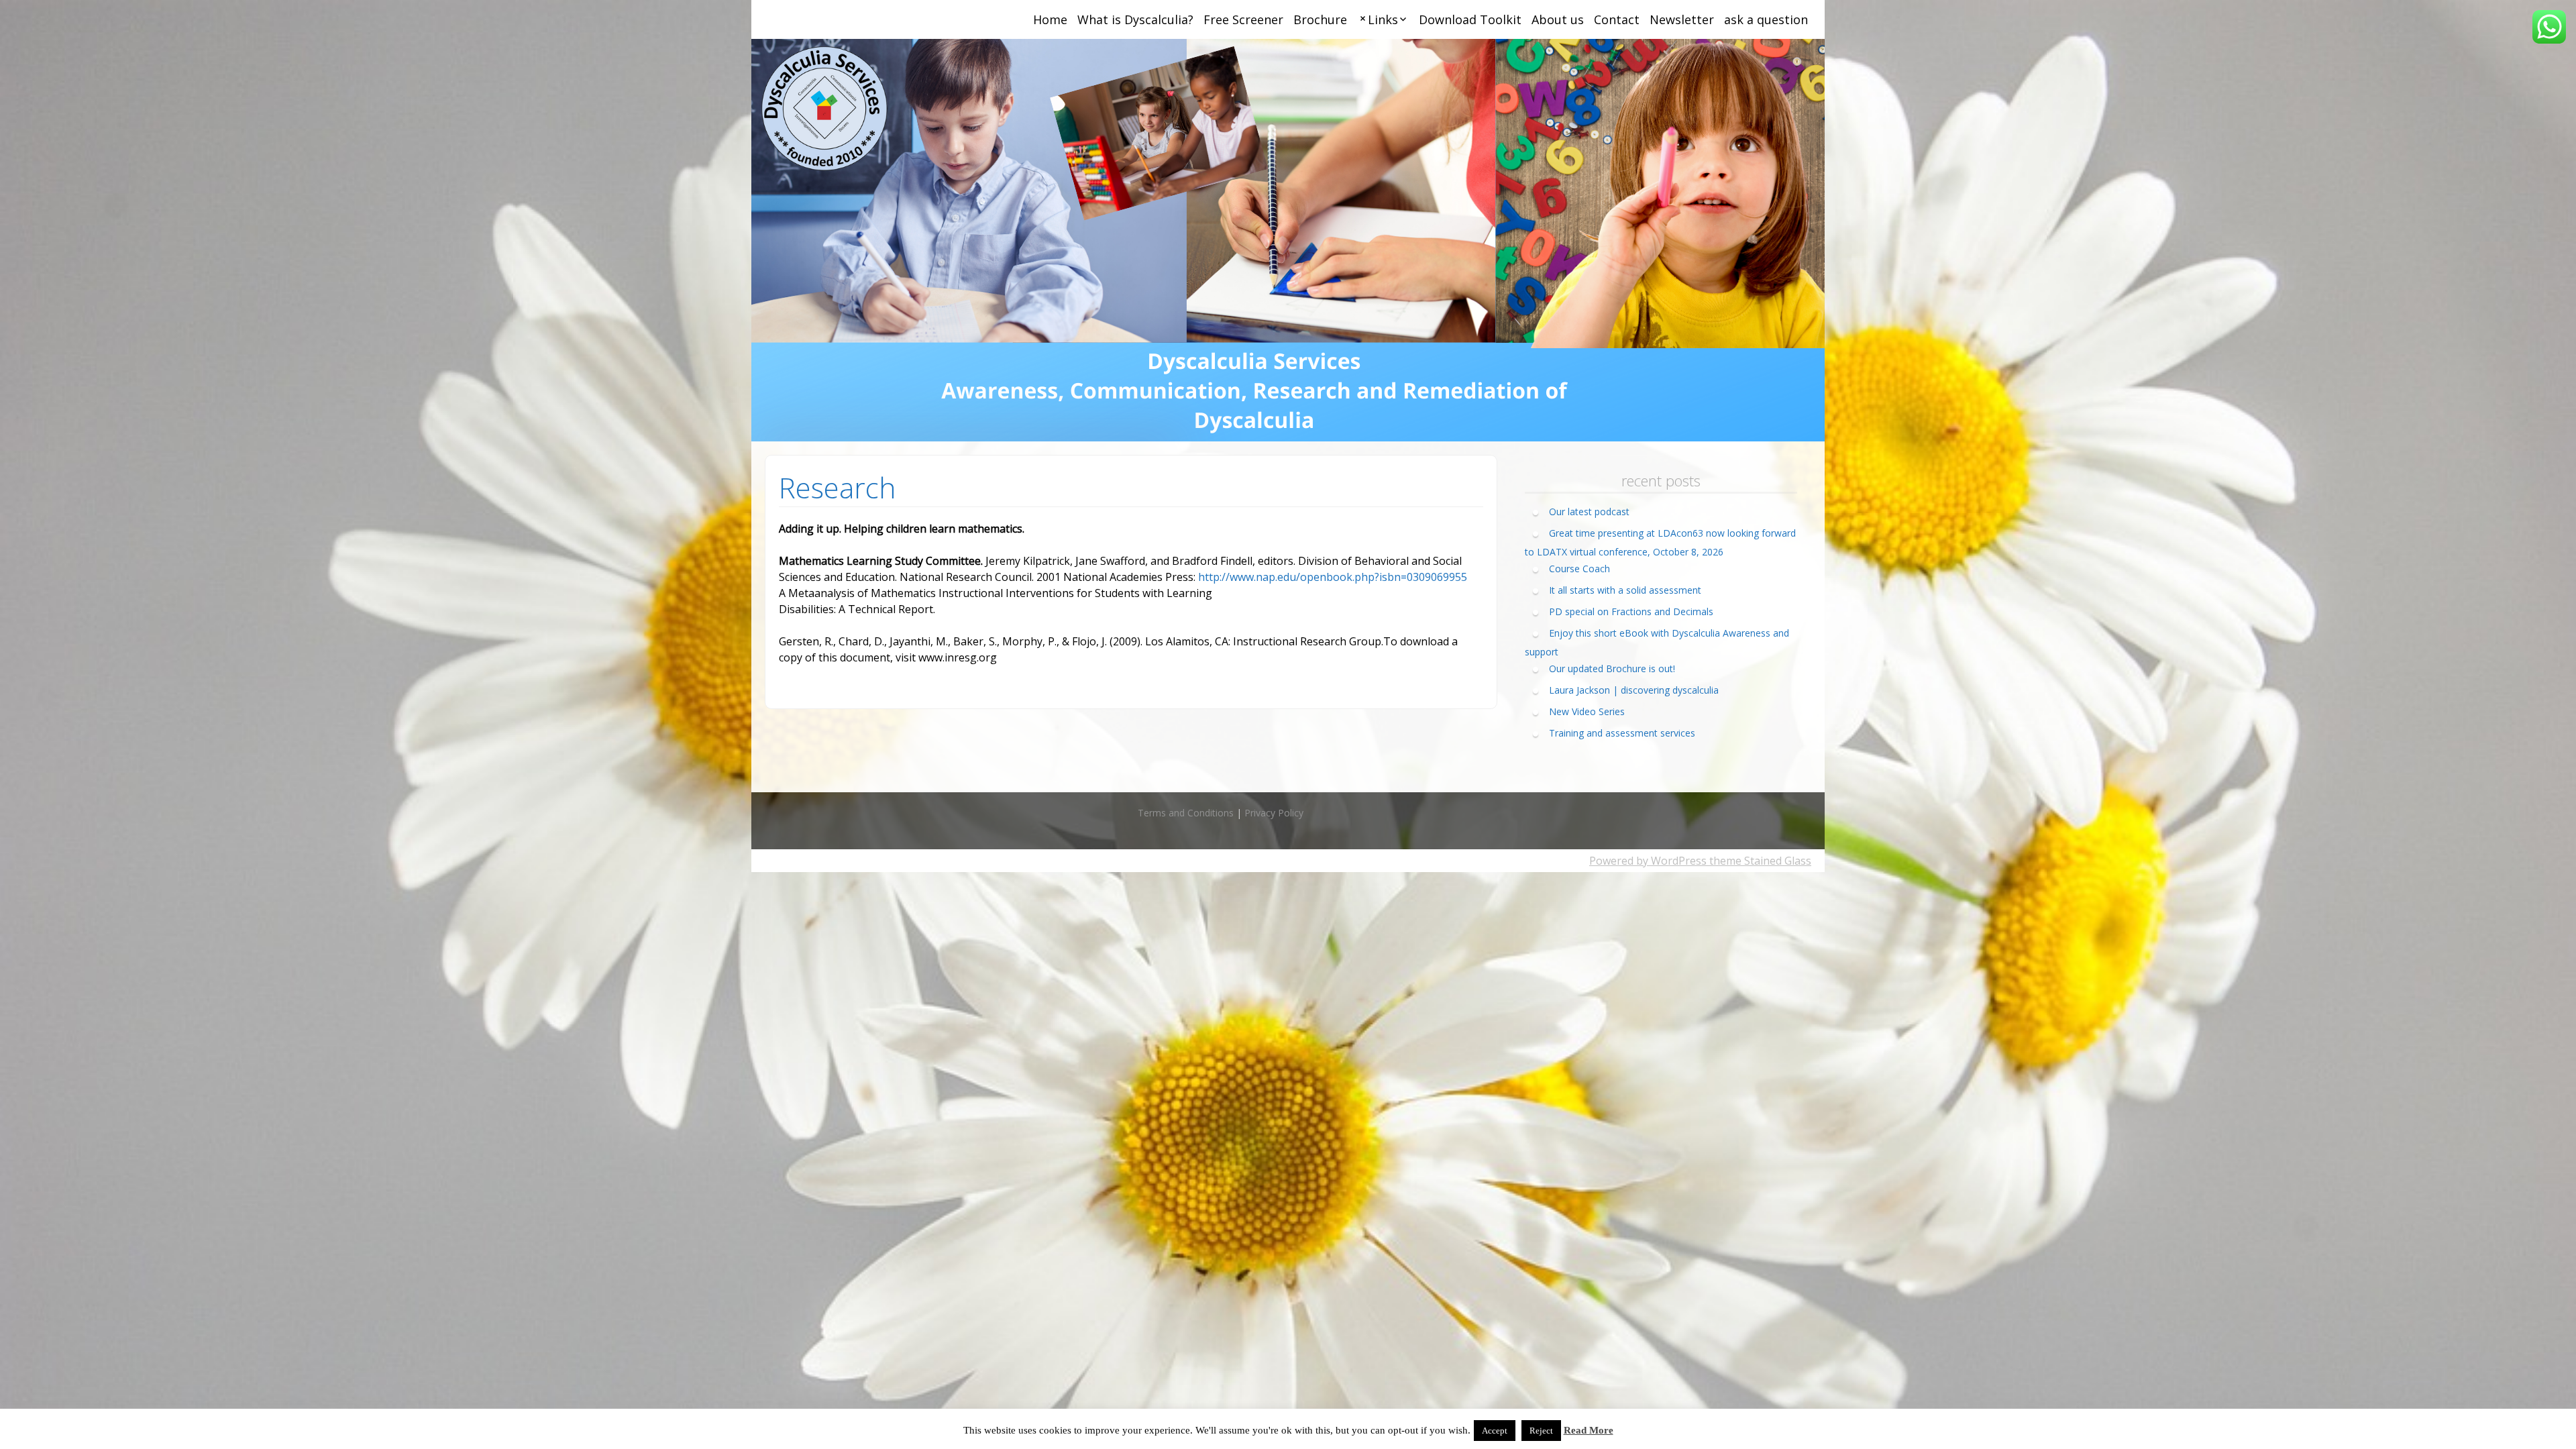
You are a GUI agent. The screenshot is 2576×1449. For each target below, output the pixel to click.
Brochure (1320, 19)
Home (1050, 19)
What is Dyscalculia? (1135, 19)
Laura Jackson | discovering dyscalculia (1634, 690)
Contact (1617, 19)
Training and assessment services (1622, 733)
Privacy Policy (1274, 813)
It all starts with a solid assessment (1625, 590)
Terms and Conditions (1186, 813)
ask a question (1766, 19)
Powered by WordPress (1648, 861)
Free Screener (1243, 19)
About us (1558, 19)
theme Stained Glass (1759, 861)
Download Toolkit (1470, 19)
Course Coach (1579, 569)
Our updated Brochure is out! (1612, 668)
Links (1383, 19)
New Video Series (1587, 711)
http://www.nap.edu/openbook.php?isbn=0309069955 (1333, 577)
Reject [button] (1541, 1431)
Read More (1589, 1430)
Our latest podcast (1589, 512)
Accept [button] (1495, 1431)
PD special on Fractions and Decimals (1631, 611)
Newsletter (1682, 19)
